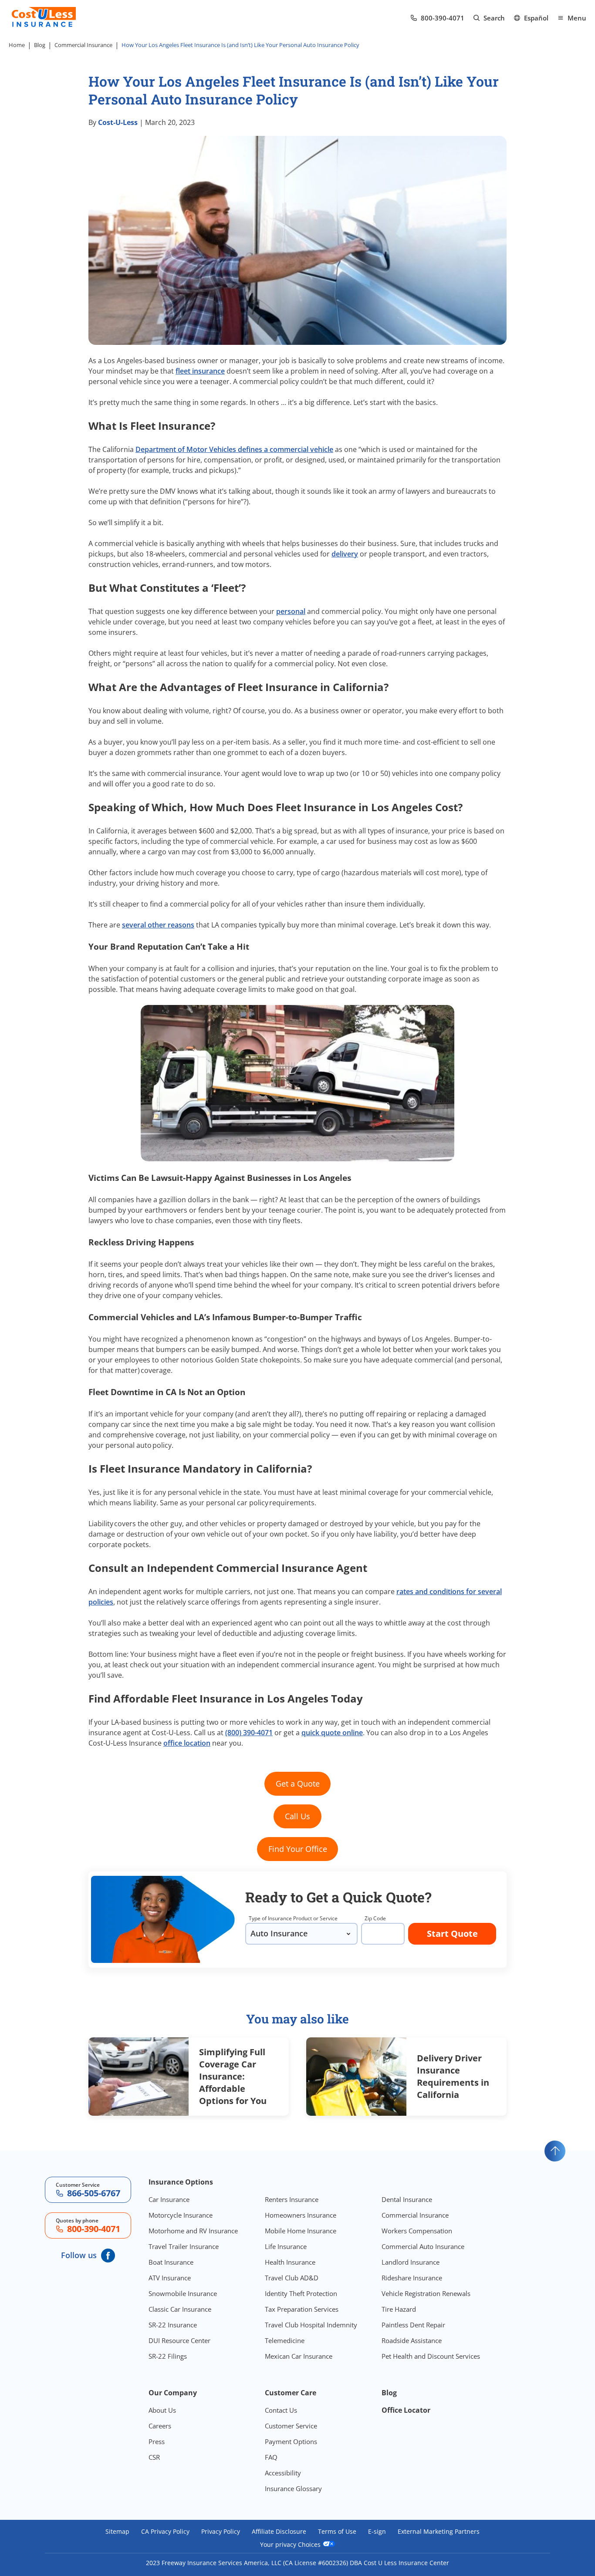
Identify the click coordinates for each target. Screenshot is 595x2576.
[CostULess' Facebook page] (108, 2256)
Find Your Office (298, 1849)
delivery (345, 554)
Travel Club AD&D (292, 2278)
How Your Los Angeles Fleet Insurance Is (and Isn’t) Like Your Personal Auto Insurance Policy (241, 45)
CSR (154, 2457)
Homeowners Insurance (301, 2215)
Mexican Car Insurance (299, 2356)
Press (157, 2441)
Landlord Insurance (411, 2262)
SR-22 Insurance (173, 2325)
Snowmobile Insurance (183, 2293)
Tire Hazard (399, 2309)
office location (187, 1743)
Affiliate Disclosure (279, 2532)
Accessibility (283, 2473)
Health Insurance (290, 2262)
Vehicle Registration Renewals (426, 2293)
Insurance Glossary (293, 2488)
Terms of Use (337, 2532)
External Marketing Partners (439, 2532)
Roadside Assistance (412, 2340)
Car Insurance (169, 2199)
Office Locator (406, 2410)
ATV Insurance (170, 2278)
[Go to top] (555, 2151)
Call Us (297, 1816)
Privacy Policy (221, 2532)
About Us (162, 2410)
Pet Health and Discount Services (431, 2356)
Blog (40, 45)
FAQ (271, 2457)
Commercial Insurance (83, 45)
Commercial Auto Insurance (423, 2246)
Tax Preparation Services (302, 2309)
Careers (160, 2426)
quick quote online (332, 1733)
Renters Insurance (292, 2199)
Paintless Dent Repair (413, 2325)
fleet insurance (200, 371)
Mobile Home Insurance (301, 2231)
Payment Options (291, 2441)
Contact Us (281, 2410)
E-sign (377, 2532)
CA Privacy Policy (165, 2532)
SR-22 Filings (168, 2356)
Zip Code (375, 1918)
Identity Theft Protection (301, 2293)
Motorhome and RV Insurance (193, 2231)
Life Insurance (286, 2246)
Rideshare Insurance (412, 2278)
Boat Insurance (171, 2262)
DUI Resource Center (179, 2340)
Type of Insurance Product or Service (293, 1918)
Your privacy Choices (291, 2544)
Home (17, 45)
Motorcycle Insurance (181, 2215)
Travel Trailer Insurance (184, 2246)
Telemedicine (285, 2340)
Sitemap (117, 2532)
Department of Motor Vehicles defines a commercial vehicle (234, 449)
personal (291, 611)
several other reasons (158, 925)
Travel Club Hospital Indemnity (311, 2325)
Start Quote (452, 1934)
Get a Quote (298, 1784)
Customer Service (291, 2426)
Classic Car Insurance (180, 2309)
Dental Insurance (407, 2199)
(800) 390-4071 (249, 1733)
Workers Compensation (417, 2231)
